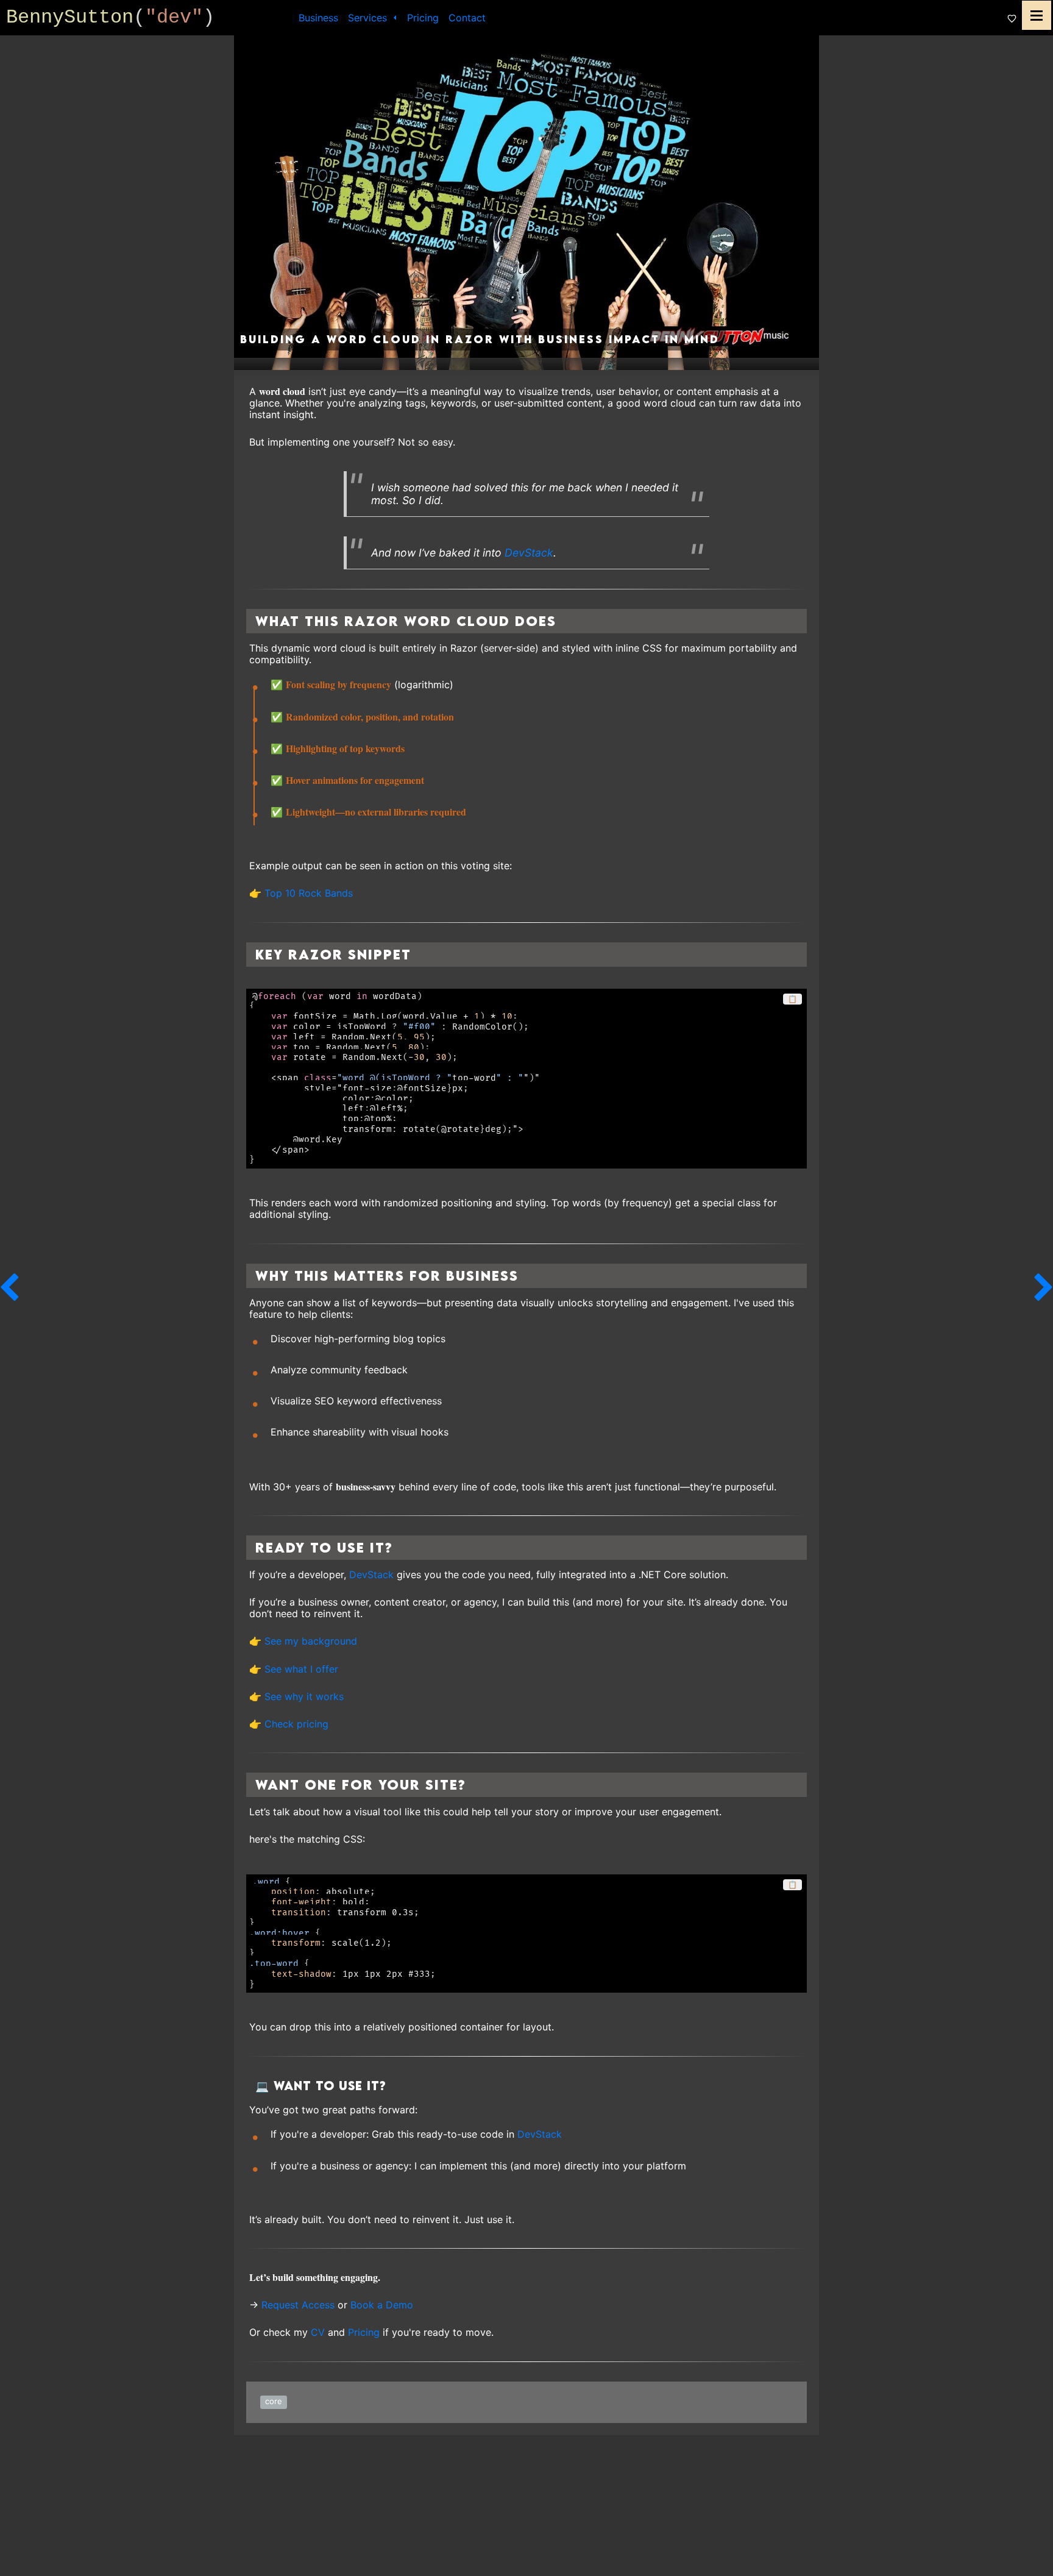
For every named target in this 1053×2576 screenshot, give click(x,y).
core (274, 2401)
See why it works (304, 1696)
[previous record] (9, 1288)
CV (318, 2332)
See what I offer (301, 1669)
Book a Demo (382, 2305)
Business (318, 18)
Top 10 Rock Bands (309, 893)
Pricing (423, 18)
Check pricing (296, 1724)
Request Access (298, 2305)
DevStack (529, 553)
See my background (311, 1641)
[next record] (1044, 1288)
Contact (467, 18)
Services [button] (369, 18)
